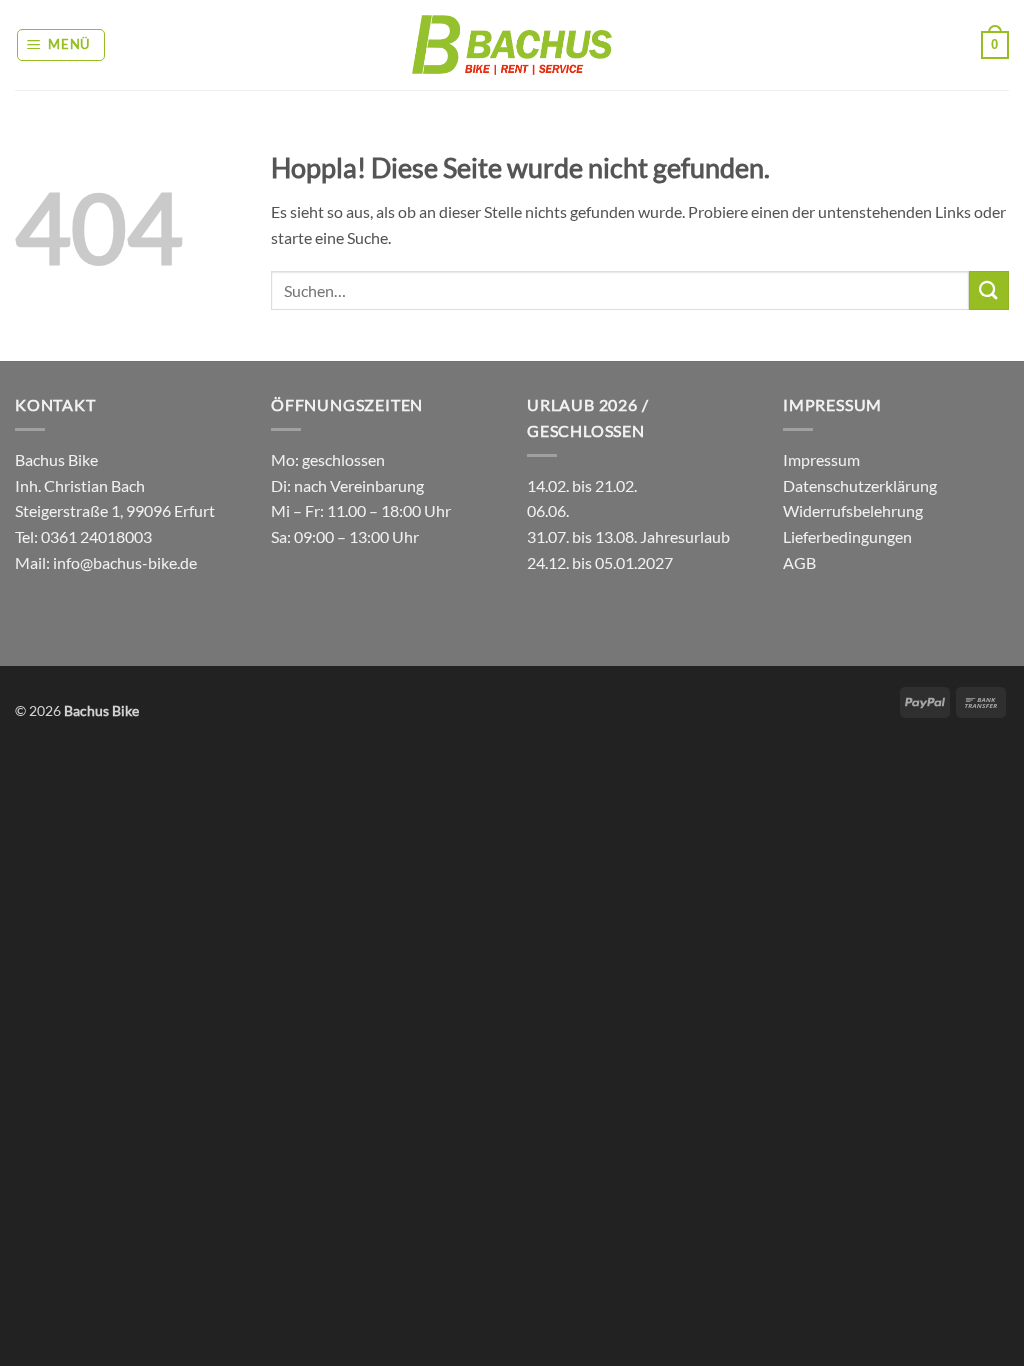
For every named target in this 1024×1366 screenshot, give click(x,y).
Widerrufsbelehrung (853, 510)
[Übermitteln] (989, 290)
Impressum (821, 459)
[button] (61, 45)
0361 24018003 (95, 536)
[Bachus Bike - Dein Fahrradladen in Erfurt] (512, 44)
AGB (799, 562)
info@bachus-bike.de (125, 562)
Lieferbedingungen (847, 536)
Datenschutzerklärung (860, 485)
